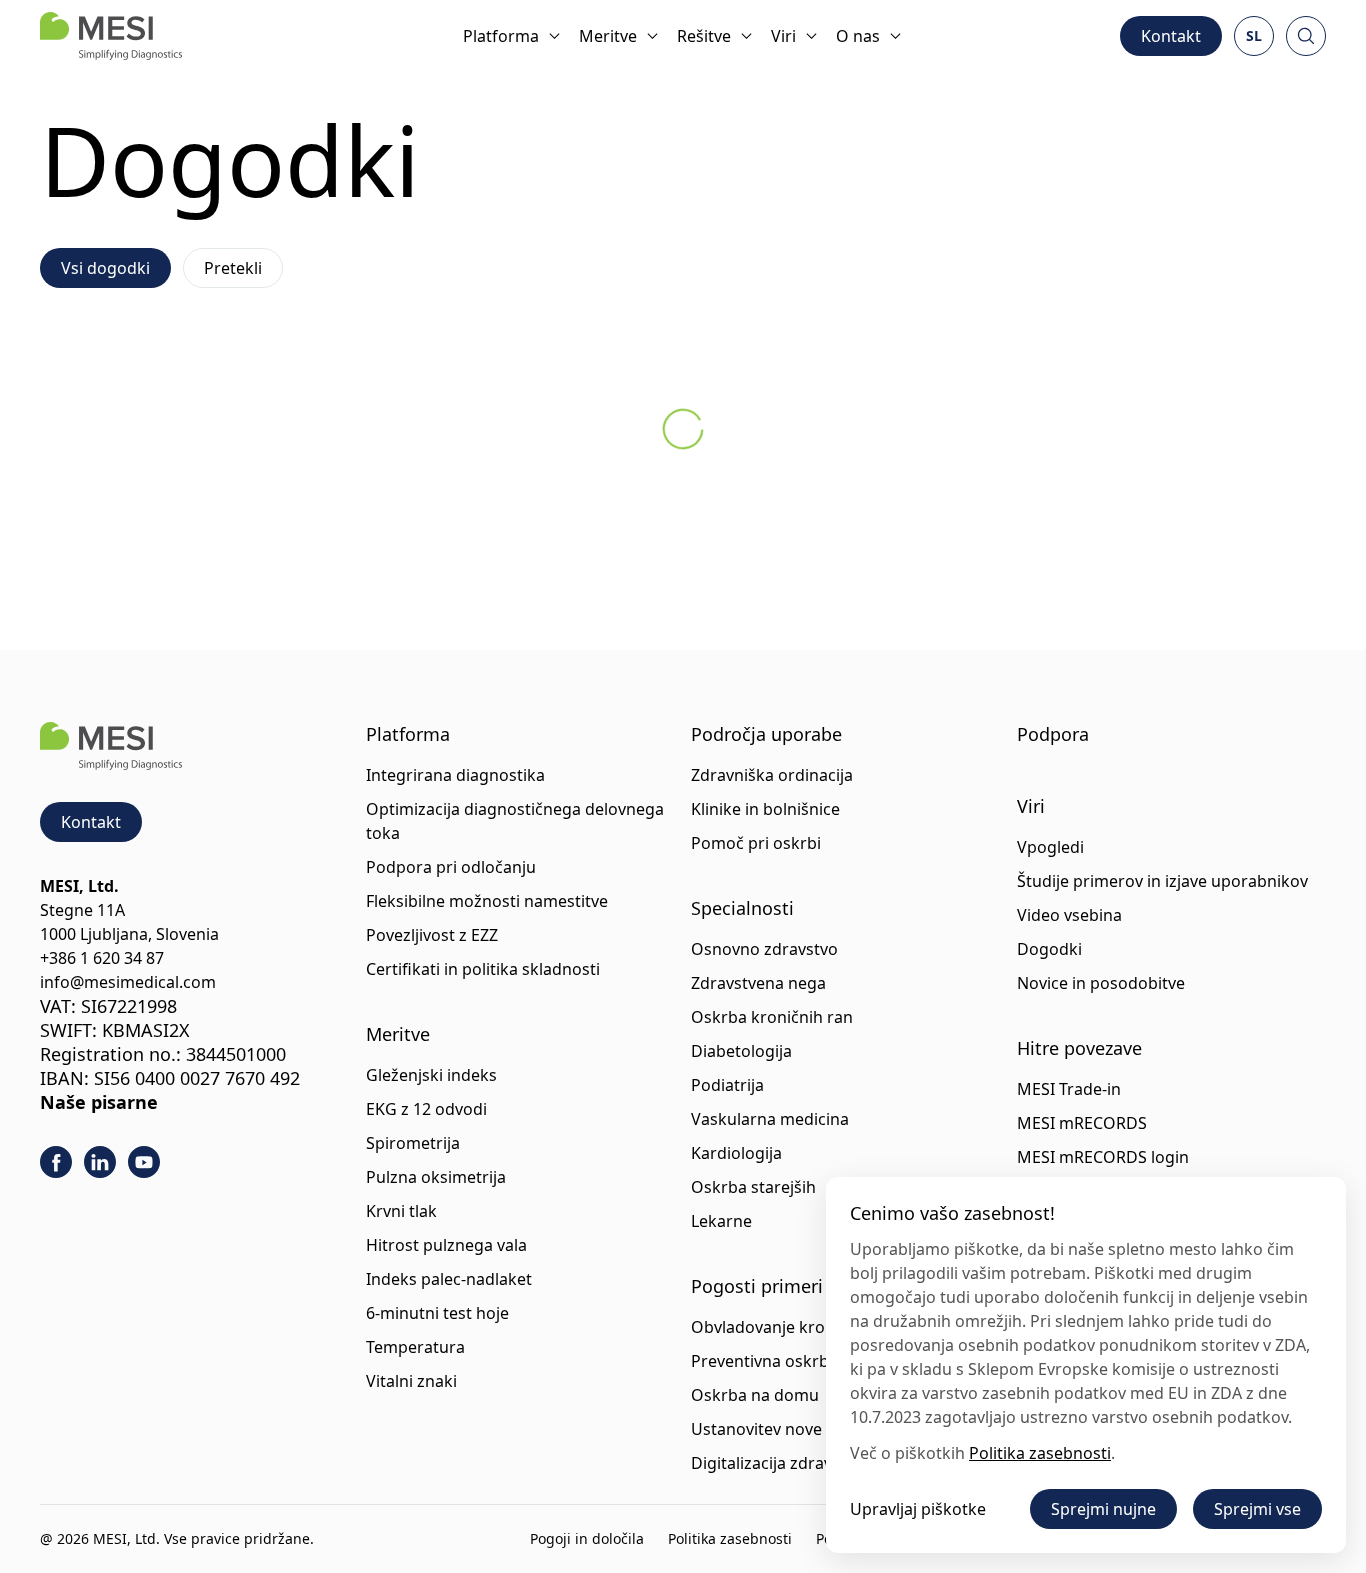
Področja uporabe (766, 734)
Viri (783, 36)
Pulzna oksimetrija (436, 1177)
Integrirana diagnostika (455, 775)
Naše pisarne (99, 1102)
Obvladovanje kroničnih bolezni (810, 1327)
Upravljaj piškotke (918, 1509)
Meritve (608, 36)
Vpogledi (1050, 847)
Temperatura (415, 1347)
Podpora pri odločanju (451, 867)
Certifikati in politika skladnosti (483, 969)
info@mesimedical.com (128, 982)
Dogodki (1049, 949)
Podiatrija (727, 1085)
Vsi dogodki (105, 268)
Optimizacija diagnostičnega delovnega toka (515, 821)
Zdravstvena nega (758, 983)
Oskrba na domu (755, 1395)
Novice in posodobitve (1101, 983)
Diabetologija (741, 1051)
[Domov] (111, 36)
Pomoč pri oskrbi (756, 843)
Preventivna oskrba (764, 1361)
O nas (858, 36)
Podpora (1053, 734)
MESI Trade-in (1069, 1089)
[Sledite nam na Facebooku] (56, 1162)
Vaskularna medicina (770, 1119)
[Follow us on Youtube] (144, 1162)
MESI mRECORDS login (1103, 1157)
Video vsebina (1069, 915)
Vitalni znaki (411, 1381)
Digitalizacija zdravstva (777, 1463)
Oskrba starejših (753, 1187)
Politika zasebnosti (730, 1538)
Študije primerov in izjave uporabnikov (1162, 881)
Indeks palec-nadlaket (449, 1279)
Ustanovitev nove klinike (783, 1429)
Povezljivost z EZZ (432, 935)
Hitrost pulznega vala (446, 1245)
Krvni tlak (401, 1211)
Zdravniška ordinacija (772, 775)
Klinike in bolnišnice (765, 809)
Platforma (501, 36)
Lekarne (721, 1221)
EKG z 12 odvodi (426, 1109)
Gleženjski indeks (431, 1075)
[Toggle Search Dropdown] (1306, 36)
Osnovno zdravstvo (764, 949)
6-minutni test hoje (437, 1313)
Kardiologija (736, 1153)
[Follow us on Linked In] (100, 1162)
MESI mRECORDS (1082, 1123)
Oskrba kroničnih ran (772, 1017)
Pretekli (233, 268)
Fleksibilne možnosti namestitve (487, 901)
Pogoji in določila (587, 1538)
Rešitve (704, 36)
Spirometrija (413, 1143)
